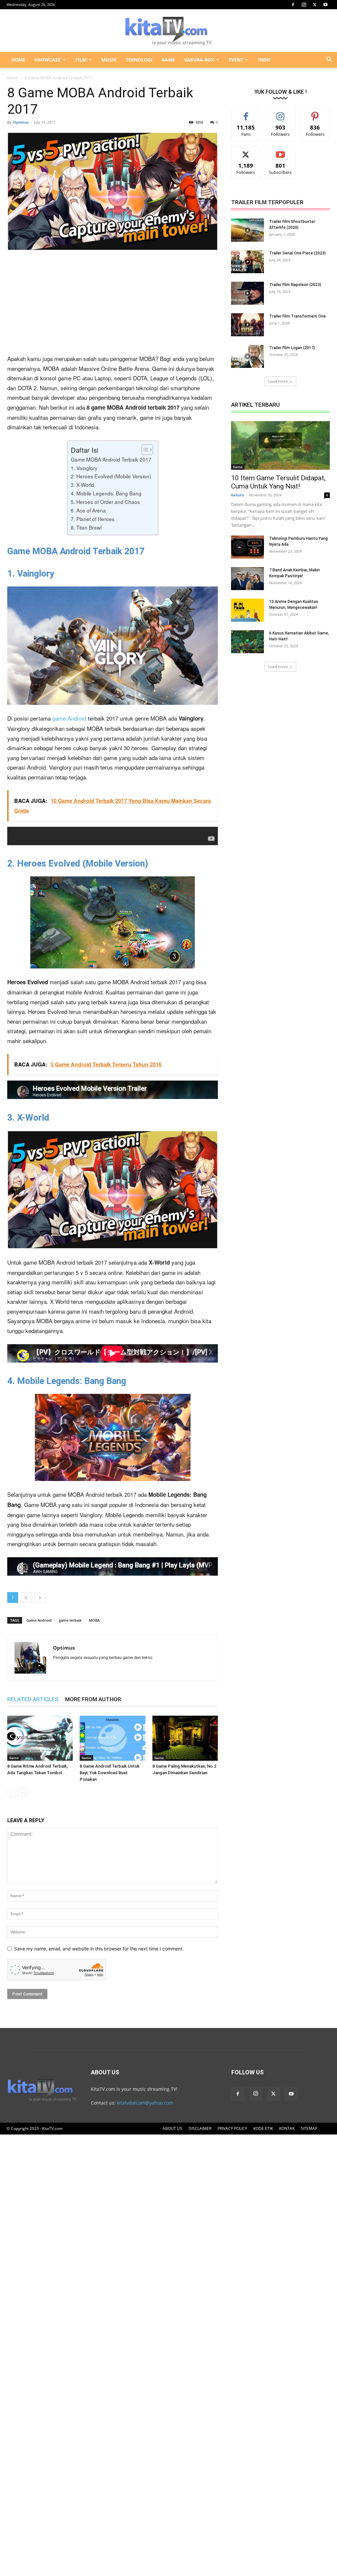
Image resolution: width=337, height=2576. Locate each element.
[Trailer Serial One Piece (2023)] (247, 262)
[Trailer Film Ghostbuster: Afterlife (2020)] (247, 230)
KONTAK (287, 2128)
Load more (278, 381)
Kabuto (238, 495)
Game (13, 78)
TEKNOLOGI (139, 60)
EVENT (236, 60)
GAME (168, 60)
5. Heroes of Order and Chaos (105, 502)
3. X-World (82, 485)
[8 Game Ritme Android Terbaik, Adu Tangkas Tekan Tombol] (40, 1738)
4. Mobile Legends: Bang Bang (106, 493)
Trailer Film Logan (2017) (292, 348)
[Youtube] (325, 5)
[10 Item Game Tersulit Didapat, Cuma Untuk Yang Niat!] (280, 445)
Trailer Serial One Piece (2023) (298, 253)
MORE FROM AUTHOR (93, 1699)
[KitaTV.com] (168, 31)
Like (246, 113)
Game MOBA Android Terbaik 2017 (111, 459)
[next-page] (22, 1792)
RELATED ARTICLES (33, 1699)
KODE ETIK (263, 2128)
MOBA (94, 1620)
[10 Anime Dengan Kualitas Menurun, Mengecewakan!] (247, 610)
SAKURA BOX (199, 60)
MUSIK (109, 60)
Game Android (39, 1620)
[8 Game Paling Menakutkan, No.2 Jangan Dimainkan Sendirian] (185, 1738)
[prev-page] (11, 1792)
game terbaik (70, 1620)
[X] (315, 5)
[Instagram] (304, 5)
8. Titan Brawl (86, 527)
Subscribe (280, 151)
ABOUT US (172, 2128)
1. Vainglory (84, 468)
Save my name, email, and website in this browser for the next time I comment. (99, 1949)
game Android (69, 718)
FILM (81, 60)
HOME (18, 60)
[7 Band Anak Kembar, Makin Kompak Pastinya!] (247, 579)
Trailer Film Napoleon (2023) (295, 285)
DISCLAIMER (200, 2128)
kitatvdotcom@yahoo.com (145, 2103)
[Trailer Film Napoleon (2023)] (247, 293)
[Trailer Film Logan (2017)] (247, 356)
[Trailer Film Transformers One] (247, 325)
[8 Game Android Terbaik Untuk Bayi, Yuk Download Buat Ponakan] (112, 1738)
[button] (329, 60)
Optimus (21, 122)
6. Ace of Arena (88, 510)
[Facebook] (293, 5)
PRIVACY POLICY (232, 2128)
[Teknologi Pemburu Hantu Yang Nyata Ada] (247, 547)
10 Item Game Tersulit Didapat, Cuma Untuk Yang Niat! (278, 482)
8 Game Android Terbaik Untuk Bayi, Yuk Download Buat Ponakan (110, 1773)
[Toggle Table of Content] (144, 450)
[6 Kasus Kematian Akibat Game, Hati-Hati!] (247, 642)
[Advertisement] (113, 305)
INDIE (264, 60)
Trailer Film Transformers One (298, 316)
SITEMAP (309, 2128)
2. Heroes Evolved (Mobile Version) (111, 476)
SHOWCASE (48, 60)
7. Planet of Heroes (93, 519)
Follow (281, 113)
